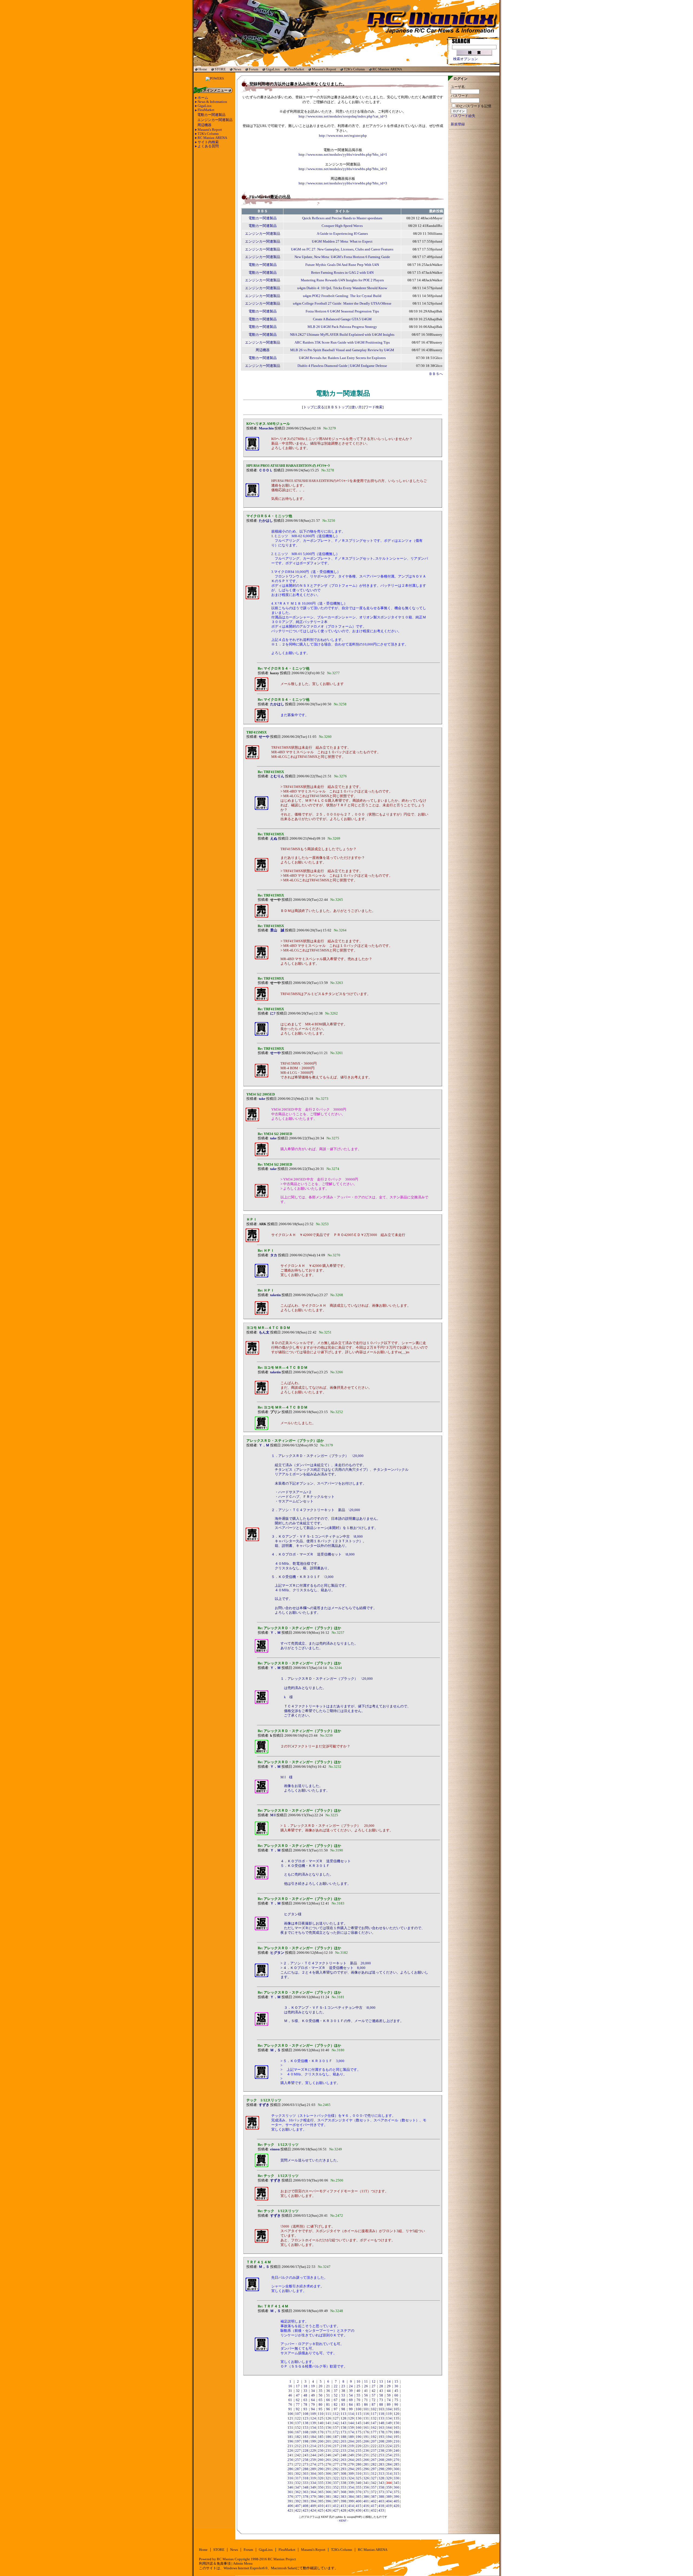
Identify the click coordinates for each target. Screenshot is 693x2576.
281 (366, 2464)
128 (343, 2418)
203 (343, 2441)
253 (381, 2455)
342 (374, 2483)
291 (328, 2469)
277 (336, 2464)
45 (396, 2391)
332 (298, 2483)
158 (343, 2428)
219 (351, 2446)
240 (396, 2451)
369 (351, 2492)
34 (313, 2391)
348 (305, 2487)
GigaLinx (273, 69)
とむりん (277, 776)
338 (343, 2483)
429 (351, 2510)
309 (351, 2474)
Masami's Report (324, 69)
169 (313, 2432)
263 (343, 2460)
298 (381, 2469)
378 (305, 2497)
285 (396, 2464)
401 (366, 2501)
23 (343, 2386)
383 (343, 2497)
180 (396, 2432)
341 (366, 2483)
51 (328, 2395)
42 (374, 2391)
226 (290, 2451)
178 (381, 2432)
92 (298, 2409)
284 (389, 2464)
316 (290, 2478)
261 (328, 2460)
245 (321, 2455)
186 (328, 2437)
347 (298, 2487)
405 (396, 2501)
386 (366, 2497)
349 (313, 2487)
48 (305, 2395)
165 (396, 2428)
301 (290, 2474)
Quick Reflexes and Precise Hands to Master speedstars (342, 218)
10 (358, 2382)
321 (328, 2478)
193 (381, 2437)
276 (328, 2464)
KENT (343, 2521)
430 (359, 2510)
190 (359, 2437)
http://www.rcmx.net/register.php (343, 136)
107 (298, 2414)
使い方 (357, 407)
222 (374, 2446)
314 (389, 2474)
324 (351, 2478)
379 (313, 2497)
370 (359, 2492)
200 (321, 2441)
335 (321, 2483)
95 (321, 2409)
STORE (220, 69)
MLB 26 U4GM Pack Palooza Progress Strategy (342, 327)
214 (313, 2446)
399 (351, 2501)
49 (313, 2395)
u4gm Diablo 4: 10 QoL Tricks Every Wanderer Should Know (342, 288)
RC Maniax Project (282, 2559)
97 (336, 2409)
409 (313, 2506)
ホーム (203, 98)
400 (359, 2501)
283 (381, 2464)
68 (343, 2400)
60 (396, 2395)
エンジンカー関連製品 (215, 120)
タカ (274, 1255)
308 (343, 2474)
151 (290, 2428)
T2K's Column (354, 69)
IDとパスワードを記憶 (474, 106)
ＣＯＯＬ (266, 470)
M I (273, 1815)
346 (290, 2487)
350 (321, 2487)
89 (389, 2405)
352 (336, 2487)
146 (366, 2423)
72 (374, 2400)
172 (336, 2432)
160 (359, 2428)
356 (366, 2487)
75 (396, 2400)
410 (321, 2506)
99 (351, 2409)
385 (359, 2497)
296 (366, 2469)
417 (374, 2506)
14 (389, 2382)
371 (366, 2492)
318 (305, 2478)
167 (298, 2432)
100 (359, 2409)
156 (328, 2428)
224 (389, 2446)
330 (396, 2478)
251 (366, 2455)
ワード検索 (374, 407)
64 (313, 2400)
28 (381, 2386)
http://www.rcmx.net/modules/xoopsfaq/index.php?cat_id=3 (343, 116)
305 (321, 2474)
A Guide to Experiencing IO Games (342, 234)
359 (389, 2487)
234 (351, 2451)
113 (343, 2414)
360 (396, 2487)
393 (305, 2501)
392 (298, 2501)
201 (328, 2441)
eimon (275, 2149)
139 (313, 2423)
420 (396, 2506)
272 (298, 2464)
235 (359, 2451)
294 (351, 2469)
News (237, 69)
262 (336, 2460)
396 (328, 2501)
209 (389, 2441)
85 (358, 2405)
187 (336, 2437)
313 (381, 2474)
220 (359, 2446)
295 (359, 2469)
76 (290, 2405)
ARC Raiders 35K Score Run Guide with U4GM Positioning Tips (342, 343)
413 (343, 2506)
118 (381, 2414)
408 (305, 2506)
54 (351, 2395)
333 (305, 2483)
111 (328, 2414)
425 (321, 2510)
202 (336, 2441)
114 (351, 2414)
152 (298, 2428)
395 (321, 2501)
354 (351, 2487)
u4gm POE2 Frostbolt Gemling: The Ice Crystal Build (342, 296)
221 (366, 2446)
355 (359, 2487)
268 (381, 2460)
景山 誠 (277, 930)
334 (313, 2483)
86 (366, 2405)
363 (305, 2492)
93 (305, 2409)
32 (298, 2391)
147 (374, 2423)
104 (389, 2409)
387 (374, 2497)
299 (389, 2469)
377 (298, 2497)
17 (298, 2386)
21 (328, 2386)
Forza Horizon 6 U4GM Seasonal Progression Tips (342, 311)
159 (351, 2428)
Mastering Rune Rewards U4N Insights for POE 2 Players (342, 280)
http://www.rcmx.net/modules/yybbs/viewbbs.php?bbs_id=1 (343, 155)
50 (321, 2395)
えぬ (274, 839)
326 (366, 2478)
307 (336, 2474)
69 (351, 2400)
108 (305, 2414)
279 (351, 2464)
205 (359, 2441)
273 (305, 2464)
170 (321, 2432)
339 (351, 2483)
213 (305, 2446)
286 (290, 2469)
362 (298, 2492)
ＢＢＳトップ (338, 407)
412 (336, 2506)
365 (321, 2492)
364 (313, 2492)
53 (343, 2395)
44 (389, 2391)
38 (343, 2391)
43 (381, 2391)
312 (374, 2474)
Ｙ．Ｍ (264, 1445)
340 (359, 2483)
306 (328, 2474)
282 (374, 2464)
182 (298, 2437)
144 (351, 2423)
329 (389, 2478)
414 (351, 2506)
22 (336, 2386)
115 (359, 2414)
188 (343, 2437)
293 (343, 2469)
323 (343, 2478)
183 (305, 2437)
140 (321, 2423)
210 (396, 2441)
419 (389, 2506)
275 (321, 2464)
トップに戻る (314, 407)
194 (389, 2437)
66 (328, 2400)
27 (374, 2386)
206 (366, 2441)
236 (366, 2451)
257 (298, 2460)
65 (321, 2400)
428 (343, 2510)
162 (374, 2428)
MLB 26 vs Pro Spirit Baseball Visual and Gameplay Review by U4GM (342, 350)
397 (336, 2501)
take (262, 1099)
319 (313, 2478)
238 (381, 2451)
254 (389, 2455)
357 (374, 2487)
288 (305, 2469)
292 (336, 2469)
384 (351, 2497)
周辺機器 (204, 125)
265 (359, 2460)
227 (298, 2451)
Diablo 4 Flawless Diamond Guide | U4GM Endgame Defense (342, 366)
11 (366, 2382)
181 (290, 2437)
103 (381, 2409)
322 (336, 2478)
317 (298, 2478)
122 (298, 2418)
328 (381, 2478)
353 (343, 2487)
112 (336, 2414)
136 (290, 2423)
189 (351, 2437)
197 (298, 2441)
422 (298, 2510)
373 (381, 2492)
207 (374, 2441)
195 (396, 2437)
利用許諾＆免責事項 (215, 2564)
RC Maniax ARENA (387, 69)
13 (381, 2382)
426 (328, 2510)
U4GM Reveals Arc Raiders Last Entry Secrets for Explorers (342, 358)
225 (396, 2446)
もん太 (264, 1332)
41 (366, 2391)
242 (298, 2455)
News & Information (212, 102)
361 (290, 2492)
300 (396, 2469)
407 (298, 2506)
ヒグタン (277, 1953)
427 (336, 2510)
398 (343, 2501)
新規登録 (458, 124)
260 (321, 2460)
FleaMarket (296, 69)
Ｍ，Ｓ (275, 2050)
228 (305, 2451)
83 (343, 2405)
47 (298, 2395)
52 (336, 2395)
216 (328, 2446)
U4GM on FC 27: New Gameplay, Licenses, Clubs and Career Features (342, 249)
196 (290, 2441)
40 (358, 2391)
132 (374, 2418)
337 (336, 2483)
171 (328, 2432)
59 (389, 2395)
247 (336, 2455)
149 (389, 2423)
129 (351, 2418)
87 (374, 2405)
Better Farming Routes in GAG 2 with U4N (342, 273)
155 (321, 2428)
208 (381, 2441)
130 (359, 2418)
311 (366, 2474)
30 (396, 2386)
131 (366, 2418)
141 (328, 2423)
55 (358, 2395)
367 (336, 2492)
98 (343, 2409)
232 (336, 2451)
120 (396, 2414)
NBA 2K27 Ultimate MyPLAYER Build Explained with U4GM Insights (342, 335)
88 (381, 2405)
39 (351, 2391)
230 (321, 2451)
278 (343, 2464)
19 (313, 2386)
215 (321, 2446)
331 (290, 2483)
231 (328, 2451)
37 (336, 2391)
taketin (275, 1295)
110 (321, 2414)
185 (321, 2437)
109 (313, 2414)
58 (381, 2395)
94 (313, 2409)
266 (366, 2460)
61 (290, 2400)
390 (396, 2497)
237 (374, 2451)
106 (290, 2414)
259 (313, 2460)
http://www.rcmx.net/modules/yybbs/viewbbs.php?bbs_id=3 (343, 183)
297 (374, 2469)
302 (298, 2474)
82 (336, 2405)
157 (336, 2428)
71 (366, 2400)
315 (396, 2474)
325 (359, 2478)
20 (321, 2386)
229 (313, 2451)
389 (389, 2497)
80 (321, 2405)
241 (290, 2455)
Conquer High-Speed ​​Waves (342, 226)
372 (374, 2492)
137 (298, 2423)
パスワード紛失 (463, 116)
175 (359, 2432)
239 (389, 2451)
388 (381, 2497)
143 (343, 2423)
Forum (254, 69)
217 (336, 2446)
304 (313, 2474)
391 (290, 2501)
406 (290, 2506)
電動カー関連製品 (211, 115)
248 (343, 2455)
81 (328, 2405)
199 (313, 2441)
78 (305, 2405)
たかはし (266, 521)
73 (381, 2400)
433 (381, 2510)
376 (290, 2497)
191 (366, 2437)
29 (389, 2386)
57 (374, 2395)
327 (374, 2478)
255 (396, 2455)
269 (389, 2460)
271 (290, 2464)
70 (358, 2400)
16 (290, 2386)
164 (389, 2428)
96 (328, 2409)
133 (381, 2418)
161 (366, 2428)
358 (381, 2487)
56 (366, 2395)
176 (366, 2432)
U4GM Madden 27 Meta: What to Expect (342, 242)
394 (313, 2501)
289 (313, 2469)
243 (305, 2455)
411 (328, 2506)
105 (396, 2409)
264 (351, 2460)
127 (336, 2418)
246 (328, 2455)
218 (343, 2446)
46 (290, 2395)
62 (298, 2400)
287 (298, 2469)
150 (396, 2423)
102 (374, 2409)
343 (381, 2483)
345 (396, 2483)
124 (313, 2418)
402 (374, 2501)
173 (343, 2432)
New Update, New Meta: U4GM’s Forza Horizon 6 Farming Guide (342, 257)
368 (343, 2492)
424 (313, 2510)
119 (389, 2414)
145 (359, 2423)
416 (366, 2506)
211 (290, 2446)
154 (313, 2428)
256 (290, 2460)
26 (366, 2386)
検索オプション (465, 59)
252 (374, 2455)
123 (305, 2418)
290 (321, 2469)
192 (374, 2437)
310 (359, 2474)
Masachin (266, 428)
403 (381, 2501)
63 (305, 2400)
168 (305, 2432)
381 (328, 2497)
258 (305, 2460)
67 (336, 2400)
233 (343, 2451)
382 (336, 2497)
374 (389, 2492)
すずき (264, 2105)
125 (321, 2418)
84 (351, 2405)
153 (305, 2428)
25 (358, 2386)
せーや (264, 737)
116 (366, 2414)
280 (359, 2464)
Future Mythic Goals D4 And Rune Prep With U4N (342, 265)
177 (374, 2432)
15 (396, 2382)
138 (305, 2423)
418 (381, 2506)
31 (290, 2391)
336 (328, 2483)
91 (290, 2409)
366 (328, 2492)
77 (298, 2405)
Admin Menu (243, 2564)
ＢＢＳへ (436, 374)
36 (328, 2391)
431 (366, 2510)
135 (396, 2418)
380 (321, 2497)
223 (381, 2446)
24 (351, 2386)
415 (359, 2506)
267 (374, 2460)
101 (366, 2409)
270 (396, 2460)
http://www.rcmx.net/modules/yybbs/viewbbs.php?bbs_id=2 (343, 169)
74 (389, 2400)
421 (290, 2510)
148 (381, 2423)
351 (328, 2487)
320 (321, 2478)
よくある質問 (208, 146)
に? (273, 1013)
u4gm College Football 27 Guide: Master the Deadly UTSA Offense (342, 304)
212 (298, 2446)
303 (305, 2474)
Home (203, 69)
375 (396, 2492)
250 (359, 2455)
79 (313, 2405)
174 (351, 2432)
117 (374, 2414)
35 (321, 2391)
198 (305, 2441)
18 (305, 2386)
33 (305, 2391)
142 (336, 2423)
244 (313, 2455)
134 (389, 2418)
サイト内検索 (208, 142)
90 (396, 2405)
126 (328, 2418)
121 (290, 2418)
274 (313, 2464)
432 (374, 2510)
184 (313, 2437)
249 (351, 2455)
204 (351, 2441)
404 (389, 2501)
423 (305, 2510)
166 (290, 2432)
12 (374, 2382)
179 (389, 2432)
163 (381, 2428)
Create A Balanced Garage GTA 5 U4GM (342, 319)
